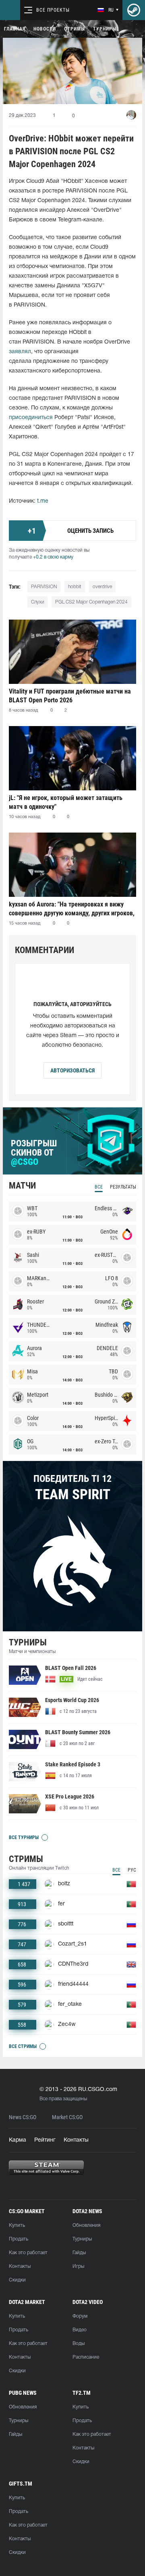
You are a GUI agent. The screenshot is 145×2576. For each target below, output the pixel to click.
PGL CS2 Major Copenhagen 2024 (91, 602)
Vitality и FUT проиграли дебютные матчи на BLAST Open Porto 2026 (70, 696)
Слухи (37, 602)
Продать (19, 2239)
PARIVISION (44, 587)
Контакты (76, 2140)
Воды (79, 2344)
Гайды (79, 2253)
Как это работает (28, 2253)
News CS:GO (23, 2117)
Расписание (86, 2357)
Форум (80, 2316)
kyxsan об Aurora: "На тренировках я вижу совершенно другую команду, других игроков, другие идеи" (72, 909)
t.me (43, 501)
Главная (15, 29)
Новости (45, 29)
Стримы (75, 29)
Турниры (105, 29)
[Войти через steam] (134, 10)
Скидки (17, 2280)
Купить (17, 2225)
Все (99, 1187)
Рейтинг (45, 2140)
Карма (18, 2140)
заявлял (20, 352)
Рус (132, 1870)
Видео (80, 2330)
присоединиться (31, 418)
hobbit (75, 587)
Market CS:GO (67, 2117)
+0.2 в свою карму (53, 557)
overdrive (102, 587)
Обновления (86, 2225)
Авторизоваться (72, 1070)
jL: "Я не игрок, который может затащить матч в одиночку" (66, 802)
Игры (78, 2266)
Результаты (123, 1187)
